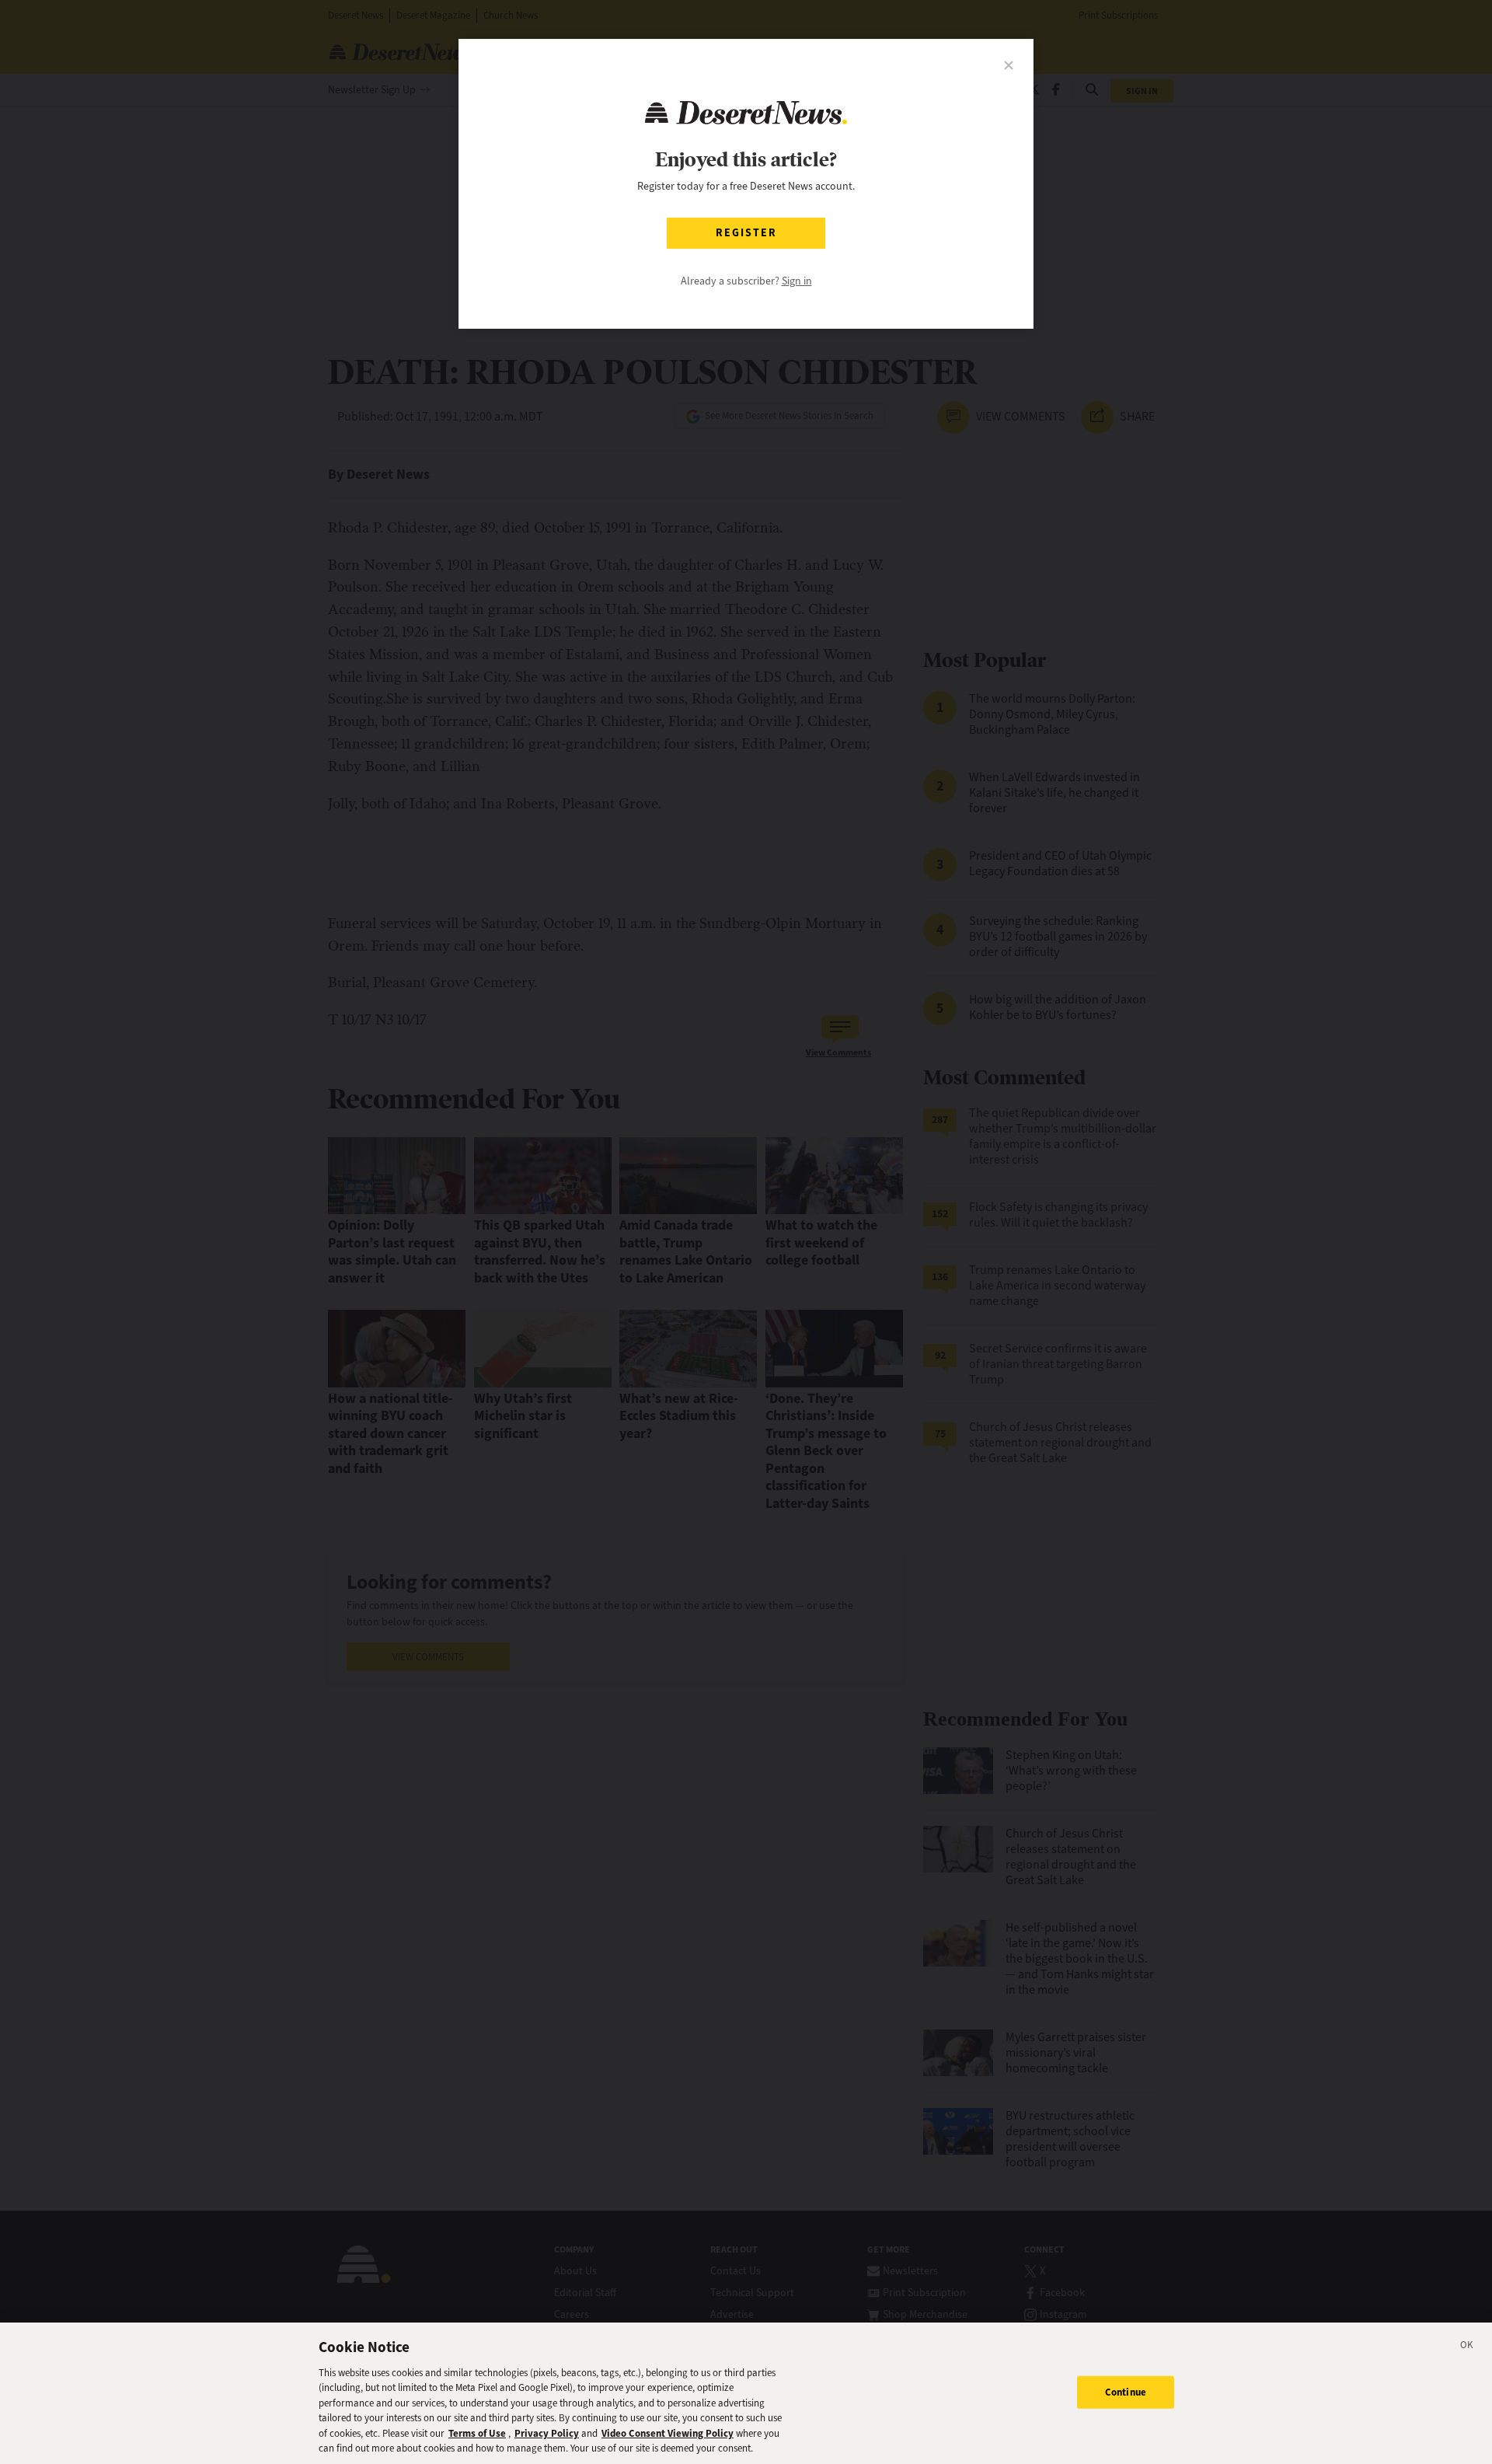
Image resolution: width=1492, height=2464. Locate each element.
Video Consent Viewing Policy (668, 2433)
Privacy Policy (547, 2433)
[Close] (1467, 2347)
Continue (1126, 2392)
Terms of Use (477, 2433)
